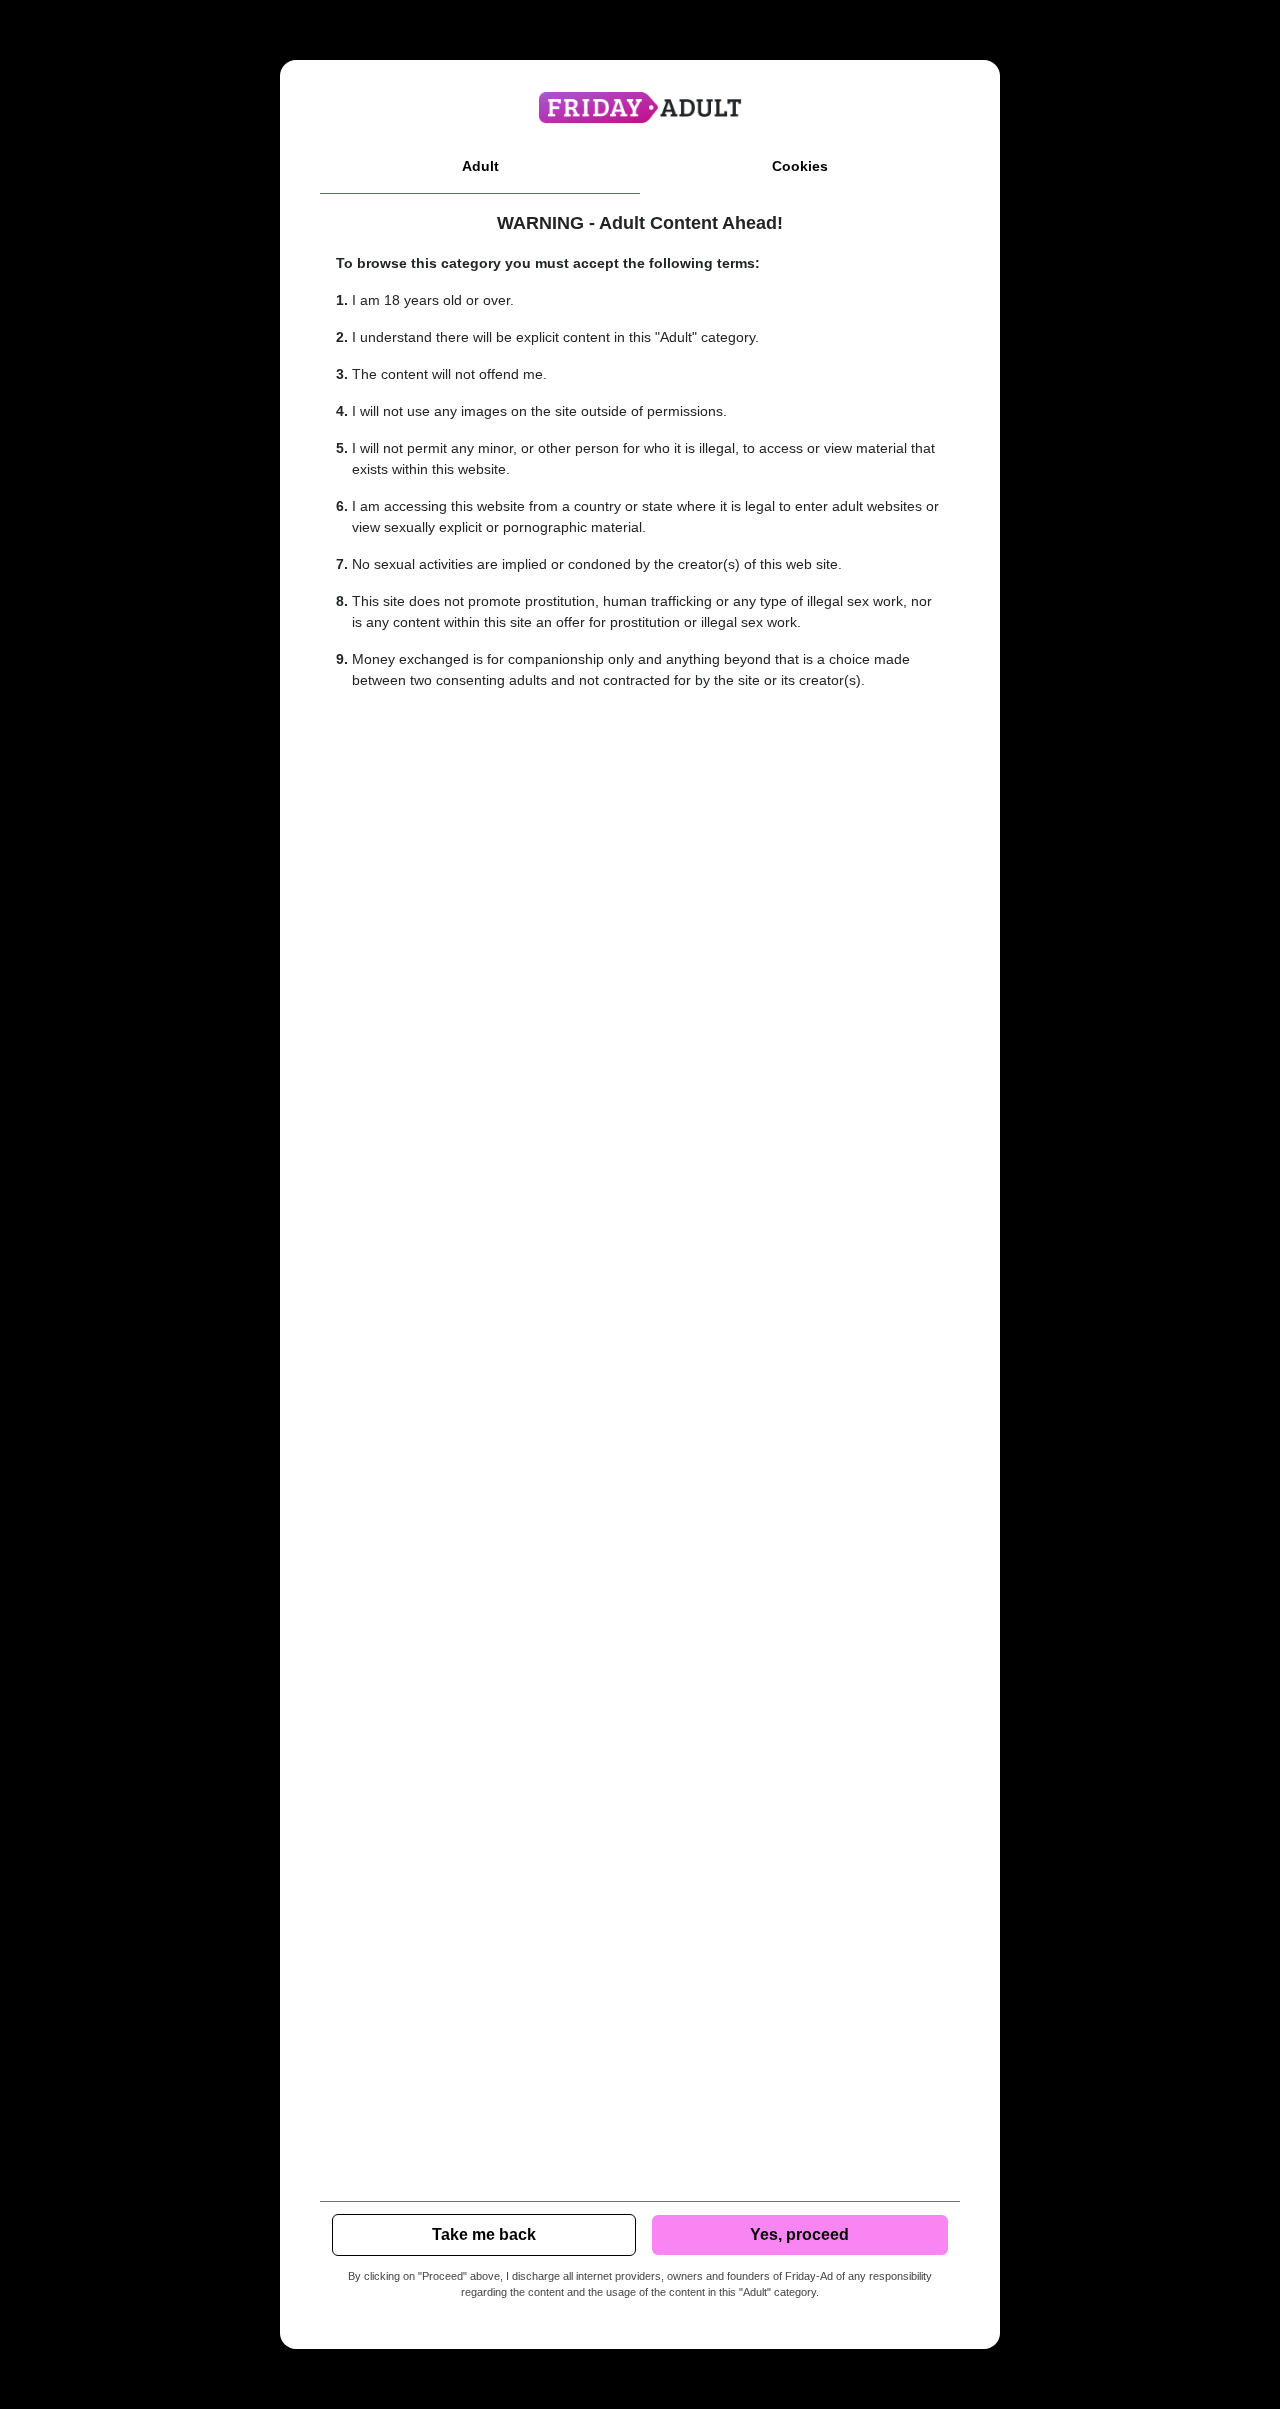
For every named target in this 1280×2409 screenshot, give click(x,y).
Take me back (484, 2234)
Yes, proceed (799, 2234)
